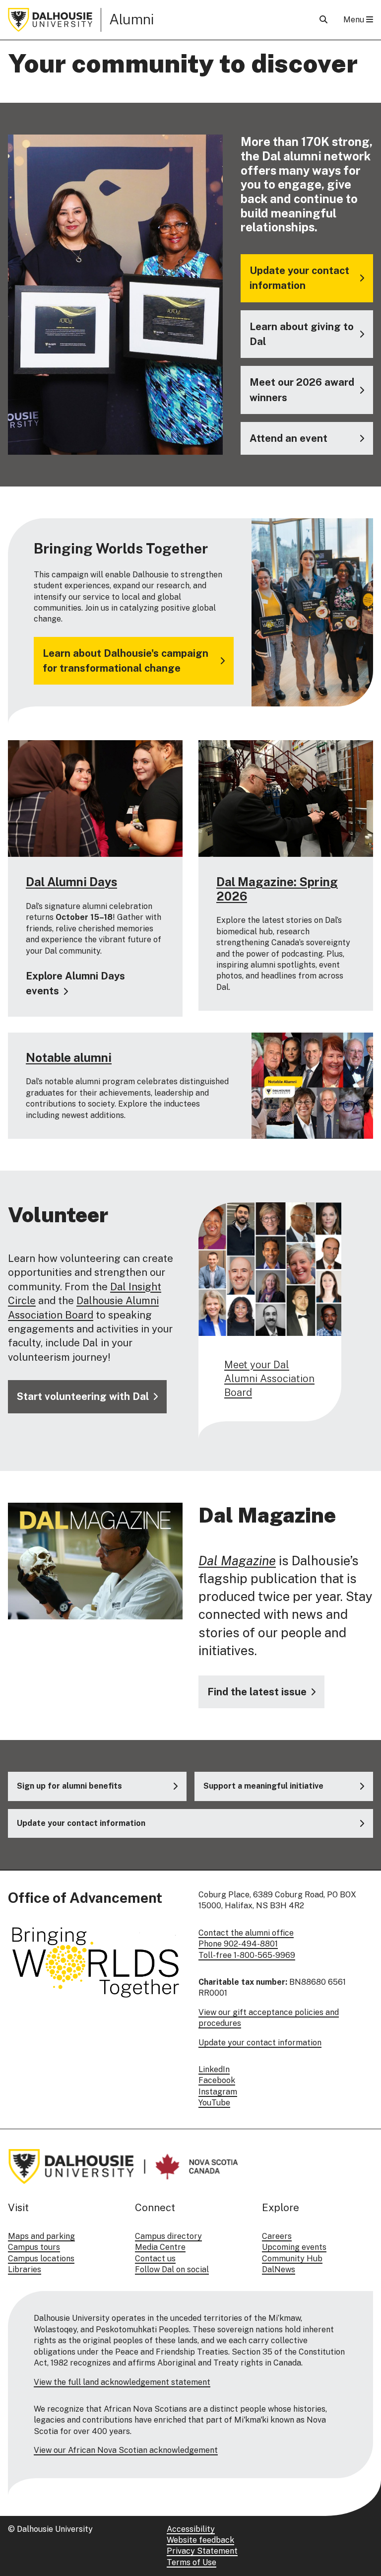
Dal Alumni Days (71, 882)
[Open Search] (323, 20)
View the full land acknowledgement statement (122, 2382)
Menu (355, 20)
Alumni (132, 19)
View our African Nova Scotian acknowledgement (126, 2450)
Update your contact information (260, 2043)
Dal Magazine (237, 1561)
